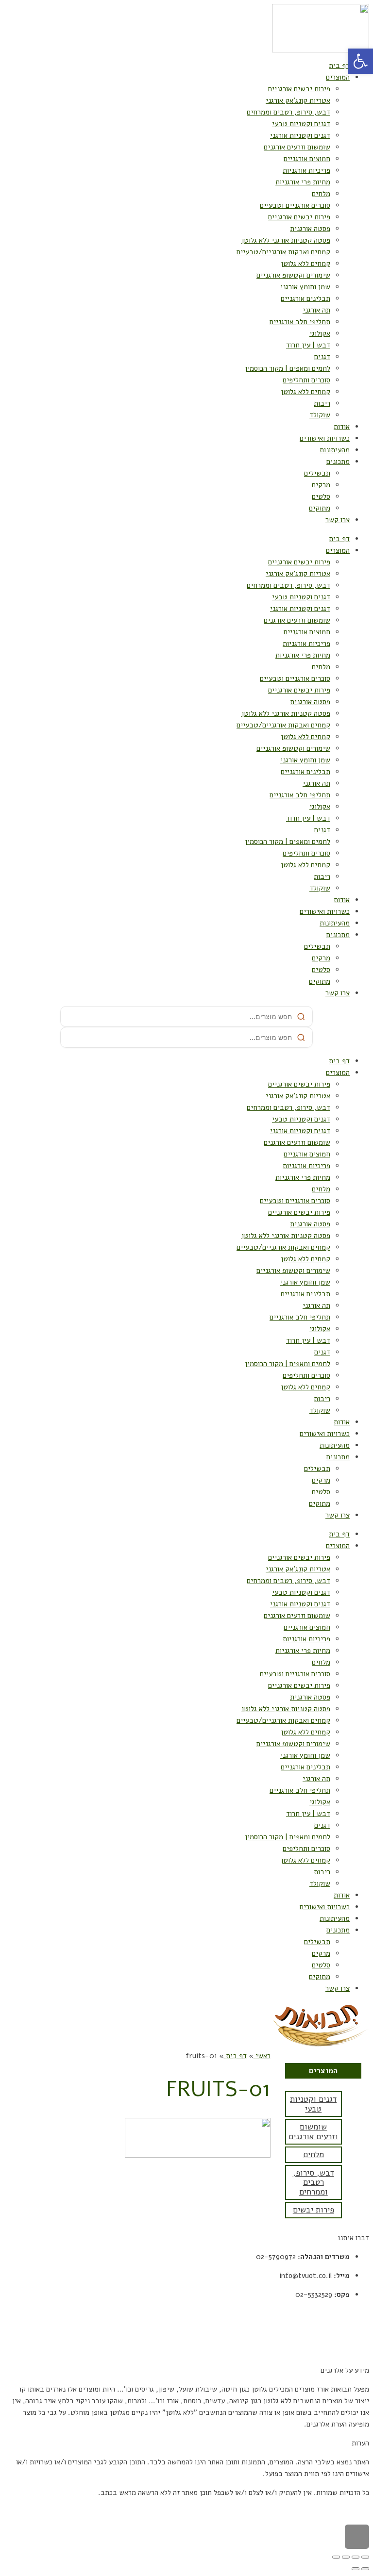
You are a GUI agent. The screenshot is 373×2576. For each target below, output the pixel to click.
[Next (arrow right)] (356, 2569)
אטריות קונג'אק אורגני (298, 100)
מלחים (321, 194)
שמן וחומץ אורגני (305, 287)
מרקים (321, 485)
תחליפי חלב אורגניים (300, 322)
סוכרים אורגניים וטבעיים (295, 205)
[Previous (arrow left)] (365, 2569)
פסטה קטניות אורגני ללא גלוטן (286, 240)
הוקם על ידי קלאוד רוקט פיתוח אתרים (315, 2511)
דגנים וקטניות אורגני (300, 135)
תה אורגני (316, 310)
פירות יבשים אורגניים (299, 89)
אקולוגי (320, 333)
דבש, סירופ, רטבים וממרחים (288, 112)
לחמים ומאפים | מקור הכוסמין (288, 368)
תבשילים (317, 473)
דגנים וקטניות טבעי (301, 124)
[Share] (356, 2557)
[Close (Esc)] (365, 2557)
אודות (342, 427)
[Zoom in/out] (336, 2557)
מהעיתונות (335, 450)
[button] (360, 61)
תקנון (361, 2313)
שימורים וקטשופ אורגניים (293, 275)
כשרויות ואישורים (325, 438)
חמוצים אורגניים (307, 159)
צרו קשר (338, 520)
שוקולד (320, 415)
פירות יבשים (314, 2210)
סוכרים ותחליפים (306, 380)
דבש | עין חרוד (308, 345)
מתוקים (320, 508)
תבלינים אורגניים (305, 298)
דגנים (322, 357)
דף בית (339, 66)
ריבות (322, 403)
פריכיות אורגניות (306, 170)
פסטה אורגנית (310, 229)
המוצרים (338, 77)
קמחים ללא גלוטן (305, 264)
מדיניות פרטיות (347, 2332)
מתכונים (338, 462)
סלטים (321, 496)
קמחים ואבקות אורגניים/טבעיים (283, 252)
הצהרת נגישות (348, 2351)
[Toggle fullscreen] (346, 2557)
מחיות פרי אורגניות (303, 182)
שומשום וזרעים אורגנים (297, 147)
